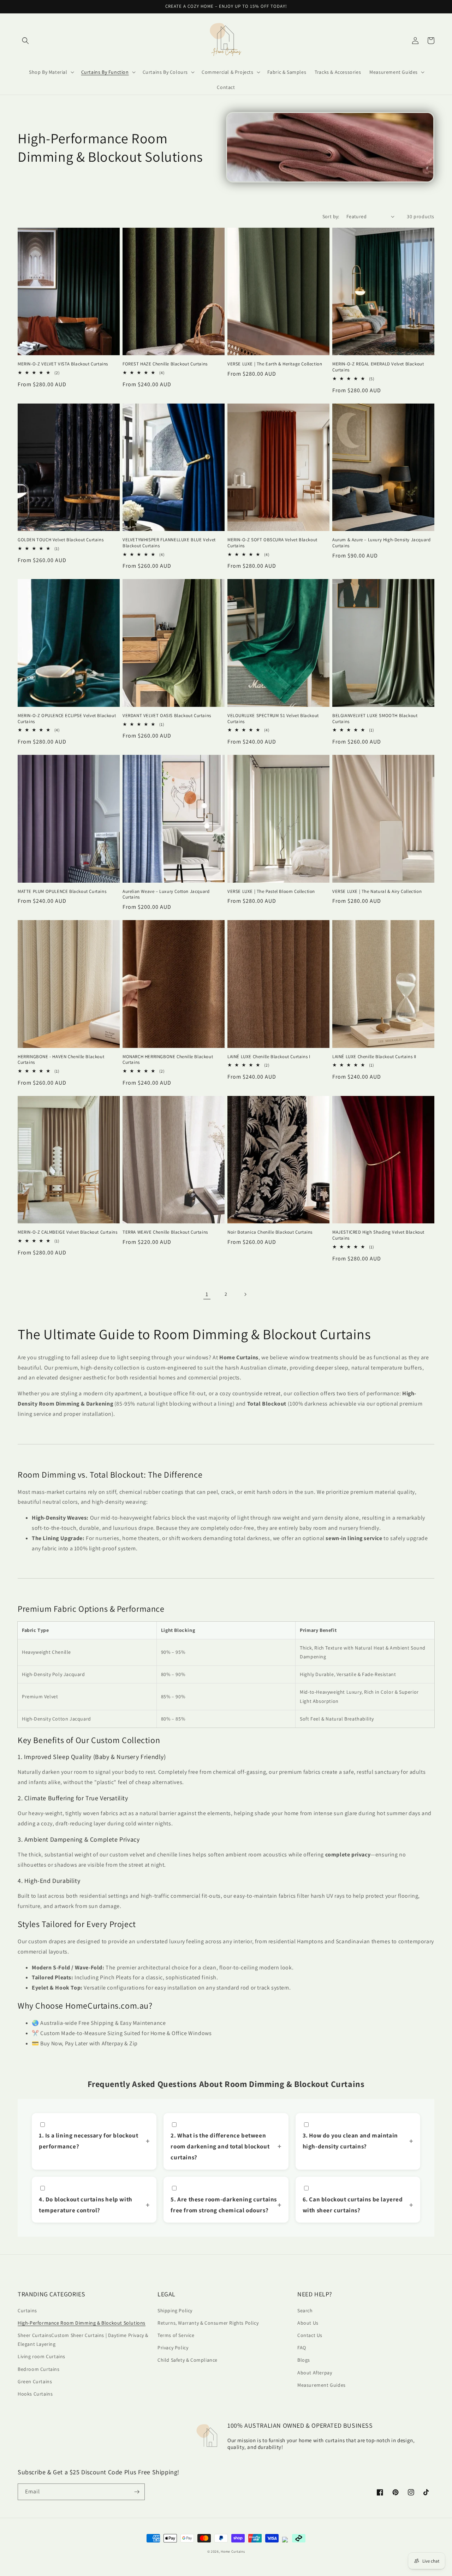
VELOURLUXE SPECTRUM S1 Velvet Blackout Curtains (273, 719)
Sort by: (331, 216)
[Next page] (245, 1294)
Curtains (27, 2310)
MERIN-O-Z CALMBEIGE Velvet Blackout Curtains (67, 1232)
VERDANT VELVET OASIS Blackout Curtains (167, 716)
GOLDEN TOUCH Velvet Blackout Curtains (61, 540)
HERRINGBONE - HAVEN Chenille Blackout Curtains (61, 1060)
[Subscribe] (137, 2492)
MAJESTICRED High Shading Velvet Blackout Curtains (378, 1235)
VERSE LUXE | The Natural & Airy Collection (377, 892)
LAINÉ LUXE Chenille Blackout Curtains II (374, 1057)
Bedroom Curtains (39, 2369)
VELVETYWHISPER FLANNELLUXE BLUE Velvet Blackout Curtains (169, 543)
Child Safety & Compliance (188, 2360)
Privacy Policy (173, 2348)
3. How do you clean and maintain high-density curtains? (350, 2141)
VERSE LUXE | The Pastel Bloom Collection (271, 892)
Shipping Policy (175, 2310)
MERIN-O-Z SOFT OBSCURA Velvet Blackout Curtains (272, 543)
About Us (308, 2323)
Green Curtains (35, 2381)
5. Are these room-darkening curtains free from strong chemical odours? (224, 2205)
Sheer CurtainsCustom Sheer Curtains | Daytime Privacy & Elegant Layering (83, 2340)
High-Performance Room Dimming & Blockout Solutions (82, 2323)
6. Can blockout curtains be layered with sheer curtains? (353, 2205)
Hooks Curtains (35, 2394)
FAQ (302, 2348)
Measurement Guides (322, 2385)
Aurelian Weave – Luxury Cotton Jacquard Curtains (166, 895)
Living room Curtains (41, 2356)
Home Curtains (233, 2551)
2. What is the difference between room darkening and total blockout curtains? (220, 2146)
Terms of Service (176, 2335)
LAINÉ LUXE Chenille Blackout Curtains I (269, 1057)
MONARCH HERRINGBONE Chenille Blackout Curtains (168, 1060)
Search (305, 2310)
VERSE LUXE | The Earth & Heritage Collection (275, 364)
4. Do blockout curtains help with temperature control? (86, 2205)
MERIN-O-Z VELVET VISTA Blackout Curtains (63, 364)
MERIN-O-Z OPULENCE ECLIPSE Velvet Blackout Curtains (67, 719)
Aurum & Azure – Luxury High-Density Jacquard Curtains (381, 543)
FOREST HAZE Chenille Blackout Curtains (165, 364)
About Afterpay (315, 2373)
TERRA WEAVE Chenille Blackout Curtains (165, 1232)
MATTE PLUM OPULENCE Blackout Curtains (62, 892)
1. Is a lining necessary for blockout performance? (88, 2141)
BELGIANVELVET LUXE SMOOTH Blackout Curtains (375, 719)
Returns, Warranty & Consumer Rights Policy (208, 2323)
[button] (25, 41)
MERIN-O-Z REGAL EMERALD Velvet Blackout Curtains (378, 367)
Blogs (304, 2360)
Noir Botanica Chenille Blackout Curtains (270, 1232)
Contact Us (310, 2335)
